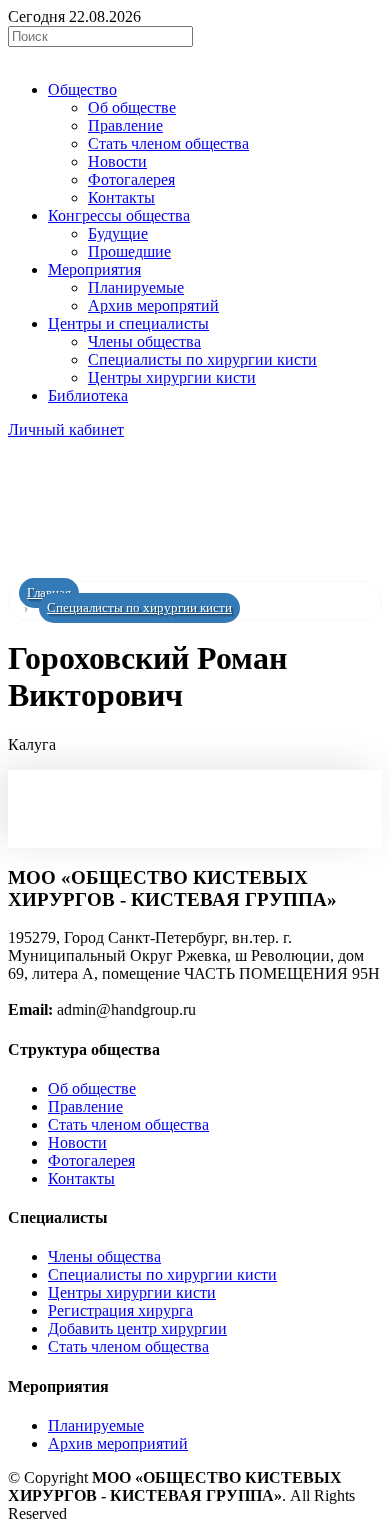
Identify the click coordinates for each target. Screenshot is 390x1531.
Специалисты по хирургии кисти (139, 608)
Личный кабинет (66, 429)
